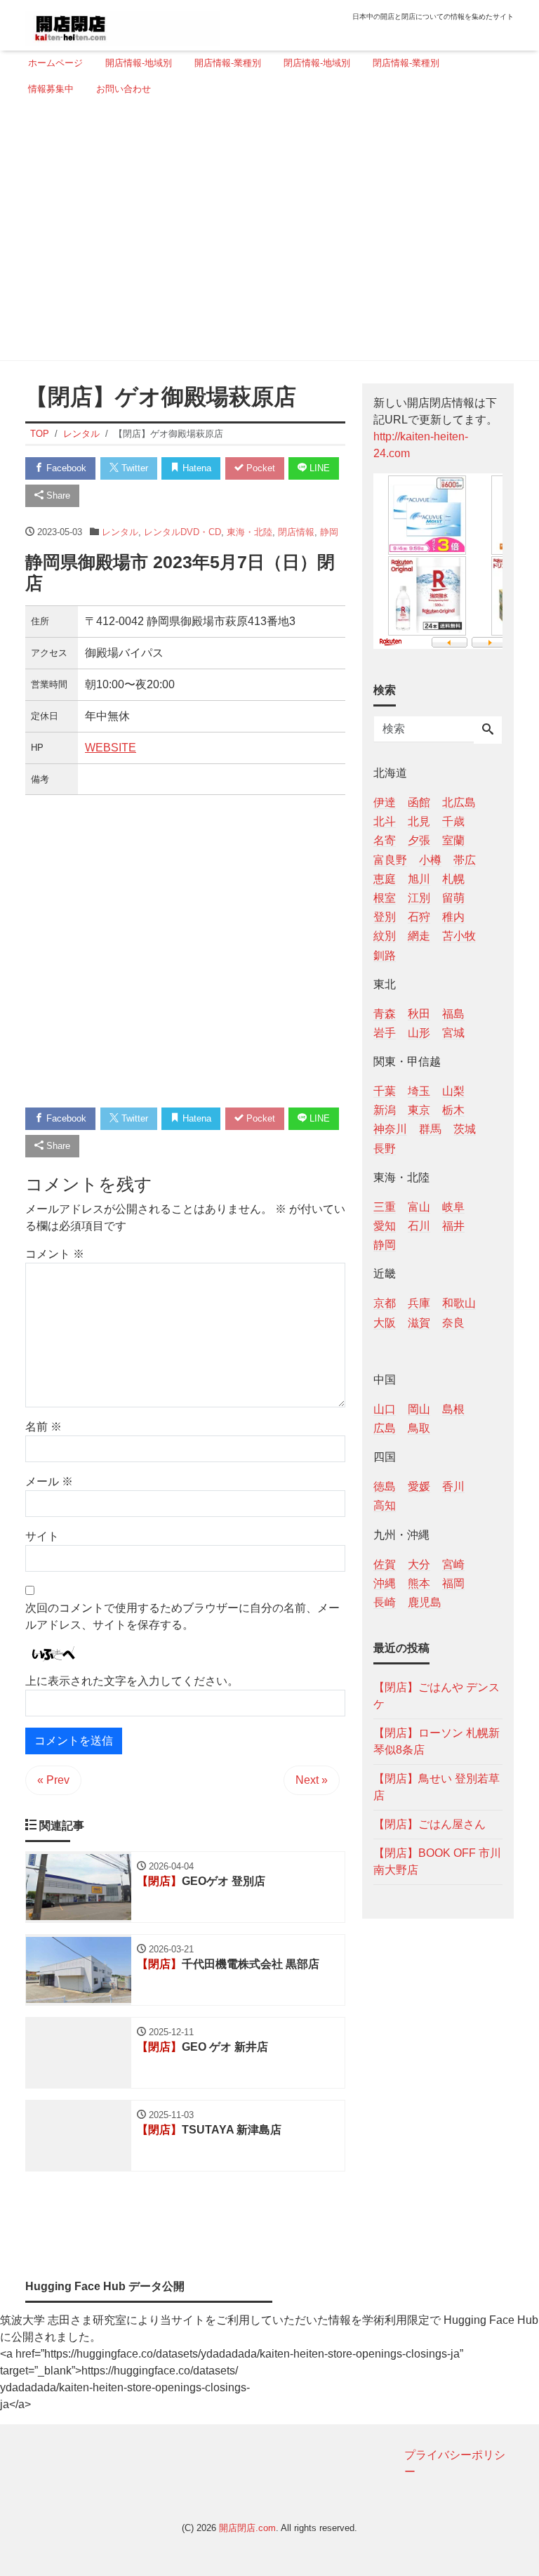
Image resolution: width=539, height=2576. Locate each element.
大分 (419, 1564)
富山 (419, 1207)
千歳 (453, 821)
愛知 (385, 1226)
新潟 (385, 1110)
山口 (385, 1409)
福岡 (453, 1583)
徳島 (385, 1486)
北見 (419, 821)
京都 (385, 1303)
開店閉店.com (247, 2528)
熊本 (419, 1583)
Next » (312, 1780)
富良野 (390, 860)
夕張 (419, 840)
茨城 (465, 1129)
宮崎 (453, 1564)
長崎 (385, 1602)
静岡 (329, 532)
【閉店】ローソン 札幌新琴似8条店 (437, 1741)
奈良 (453, 1323)
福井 (453, 1226)
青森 (385, 1014)
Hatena (195, 468)
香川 (453, 1486)
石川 (419, 1226)
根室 (385, 898)
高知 (385, 1505)
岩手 (385, 1033)
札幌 (453, 879)
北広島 (459, 802)
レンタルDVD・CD (182, 532)
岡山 (419, 1409)
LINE (318, 468)
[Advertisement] (265, 234)
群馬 (430, 1129)
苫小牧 (459, 936)
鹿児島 (425, 1602)
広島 (385, 1428)
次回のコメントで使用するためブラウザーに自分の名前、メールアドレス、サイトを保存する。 (182, 1616)
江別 (419, 898)
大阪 (385, 1323)
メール (49, 1481)
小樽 (430, 860)
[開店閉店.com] (123, 24)
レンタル (120, 532)
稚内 (453, 917)
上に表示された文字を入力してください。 (132, 1681)
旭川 (419, 879)
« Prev (53, 1780)
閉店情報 (296, 532)
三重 (385, 1207)
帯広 (465, 860)
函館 (419, 802)
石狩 (419, 917)
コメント (55, 1254)
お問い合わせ (124, 89)
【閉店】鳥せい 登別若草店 (437, 1787)
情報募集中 (51, 89)
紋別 (385, 936)
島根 (453, 1409)
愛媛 (419, 1486)
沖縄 (385, 1583)
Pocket (259, 468)
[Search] (488, 730)
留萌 (453, 898)
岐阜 (453, 1207)
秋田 (419, 1014)
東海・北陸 (249, 532)
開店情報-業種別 (228, 63)
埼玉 (419, 1091)
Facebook (65, 468)
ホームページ (55, 63)
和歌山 (459, 1303)
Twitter (133, 468)
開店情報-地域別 (139, 63)
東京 (419, 1110)
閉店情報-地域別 (317, 63)
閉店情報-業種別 (406, 63)
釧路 (385, 955)
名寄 (385, 840)
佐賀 (385, 1564)
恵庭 (385, 879)
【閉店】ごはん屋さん (430, 1824)
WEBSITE (111, 748)
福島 (453, 1014)
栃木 (453, 1110)
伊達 (385, 802)
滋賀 (419, 1323)
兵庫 (419, 1303)
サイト (42, 1536)
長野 (385, 1149)
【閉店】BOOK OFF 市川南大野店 (437, 1861)
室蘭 (453, 840)
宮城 (453, 1033)
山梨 (453, 1091)
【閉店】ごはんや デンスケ (437, 1696)
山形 (419, 1033)
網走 (419, 936)
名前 (44, 1427)
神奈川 (390, 1129)
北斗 (385, 821)
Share (57, 495)
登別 (385, 917)
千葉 (385, 1091)
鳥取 (419, 1428)
